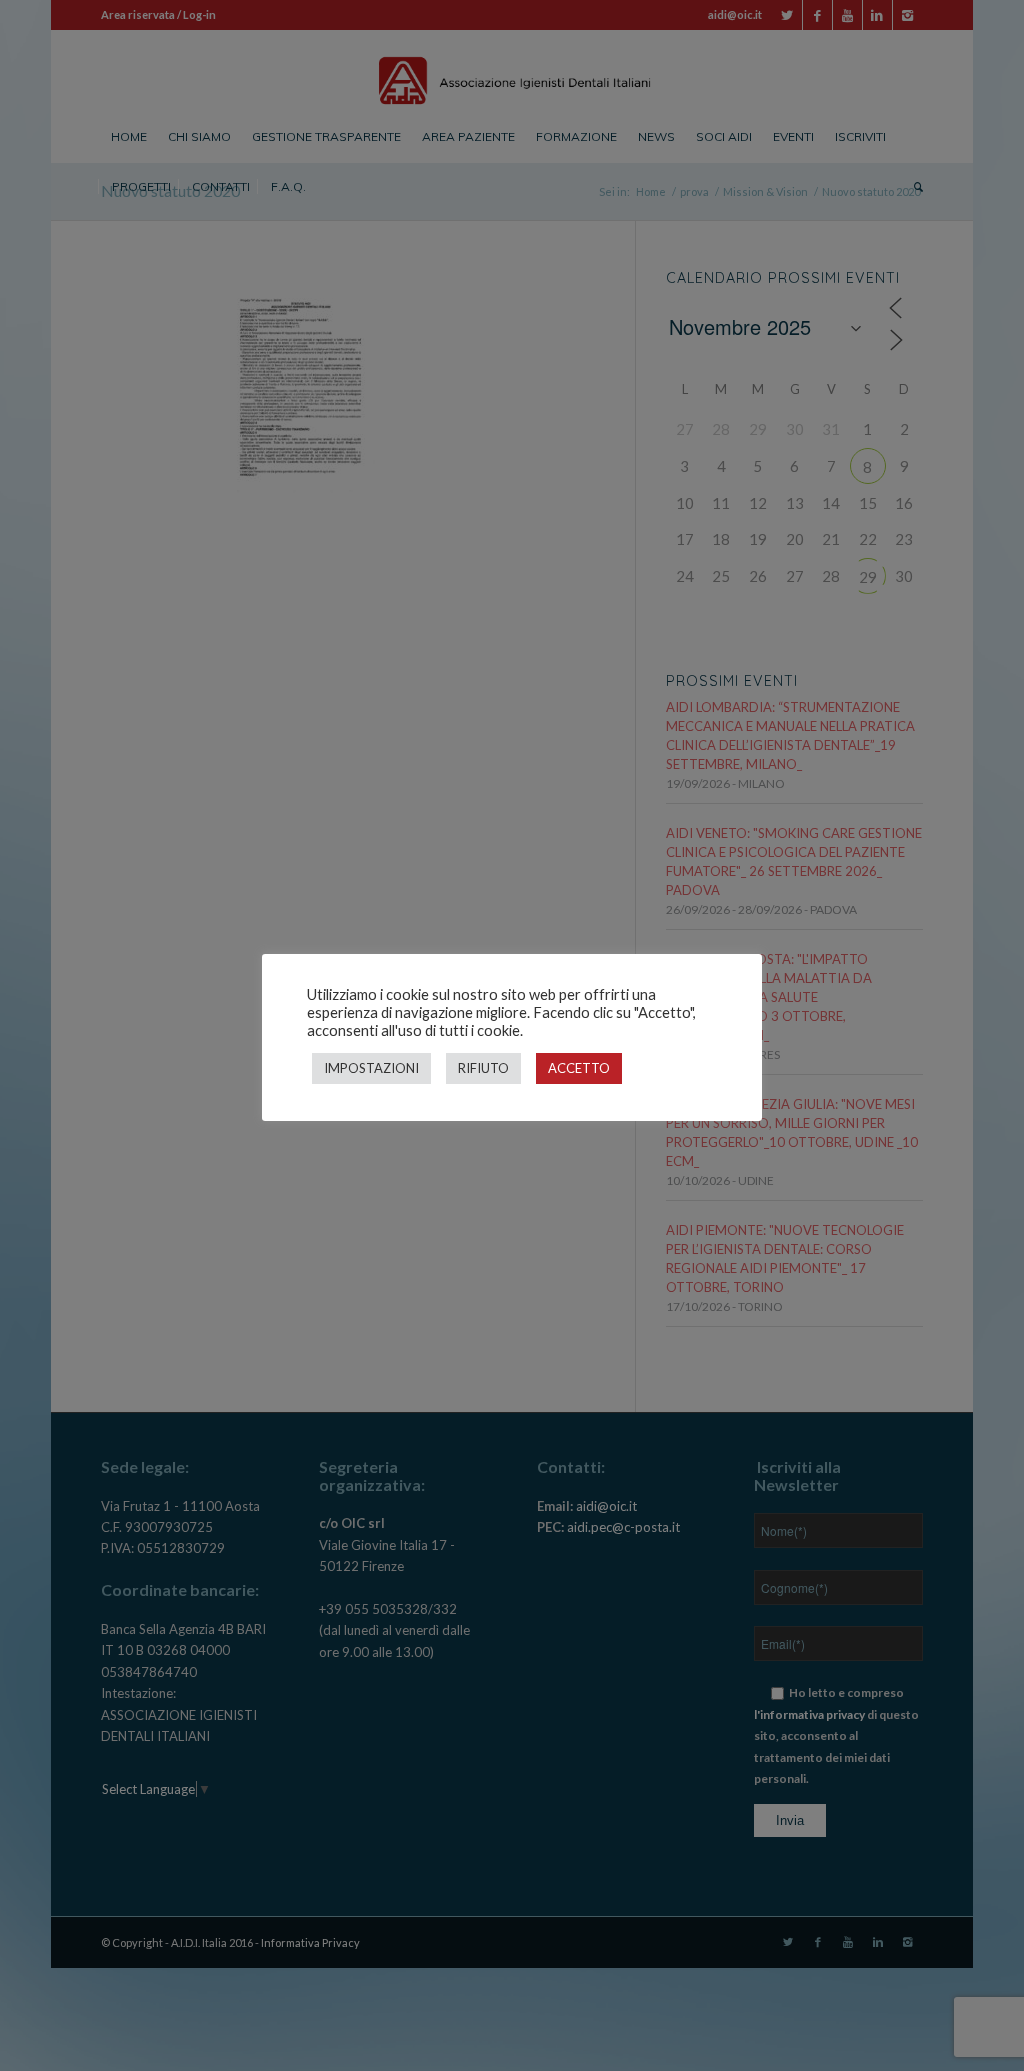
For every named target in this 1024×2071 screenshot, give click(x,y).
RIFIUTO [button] (483, 1068)
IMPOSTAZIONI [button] (371, 1068)
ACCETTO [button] (579, 1068)
